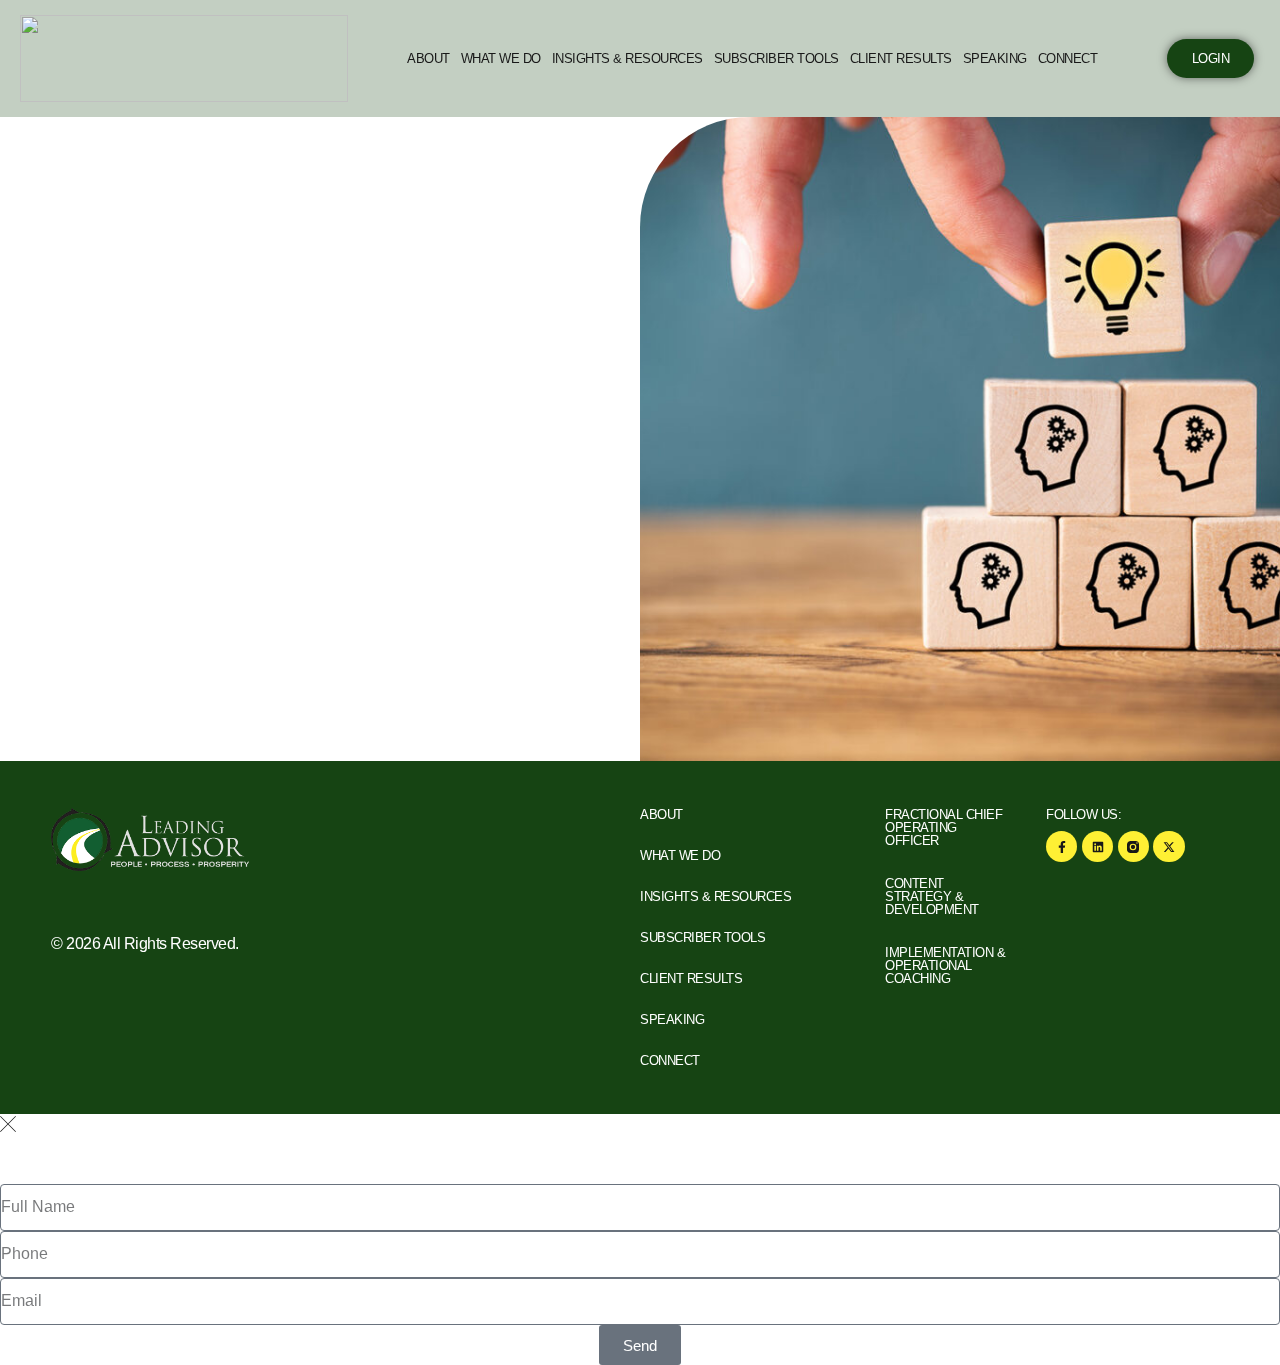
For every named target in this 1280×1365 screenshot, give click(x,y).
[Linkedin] (1097, 846)
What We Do (501, 58)
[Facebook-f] (1061, 846)
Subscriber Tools (776, 58)
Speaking (995, 58)
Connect (1068, 58)
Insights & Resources (627, 58)
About (428, 58)
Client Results (901, 58)
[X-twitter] (1168, 846)
